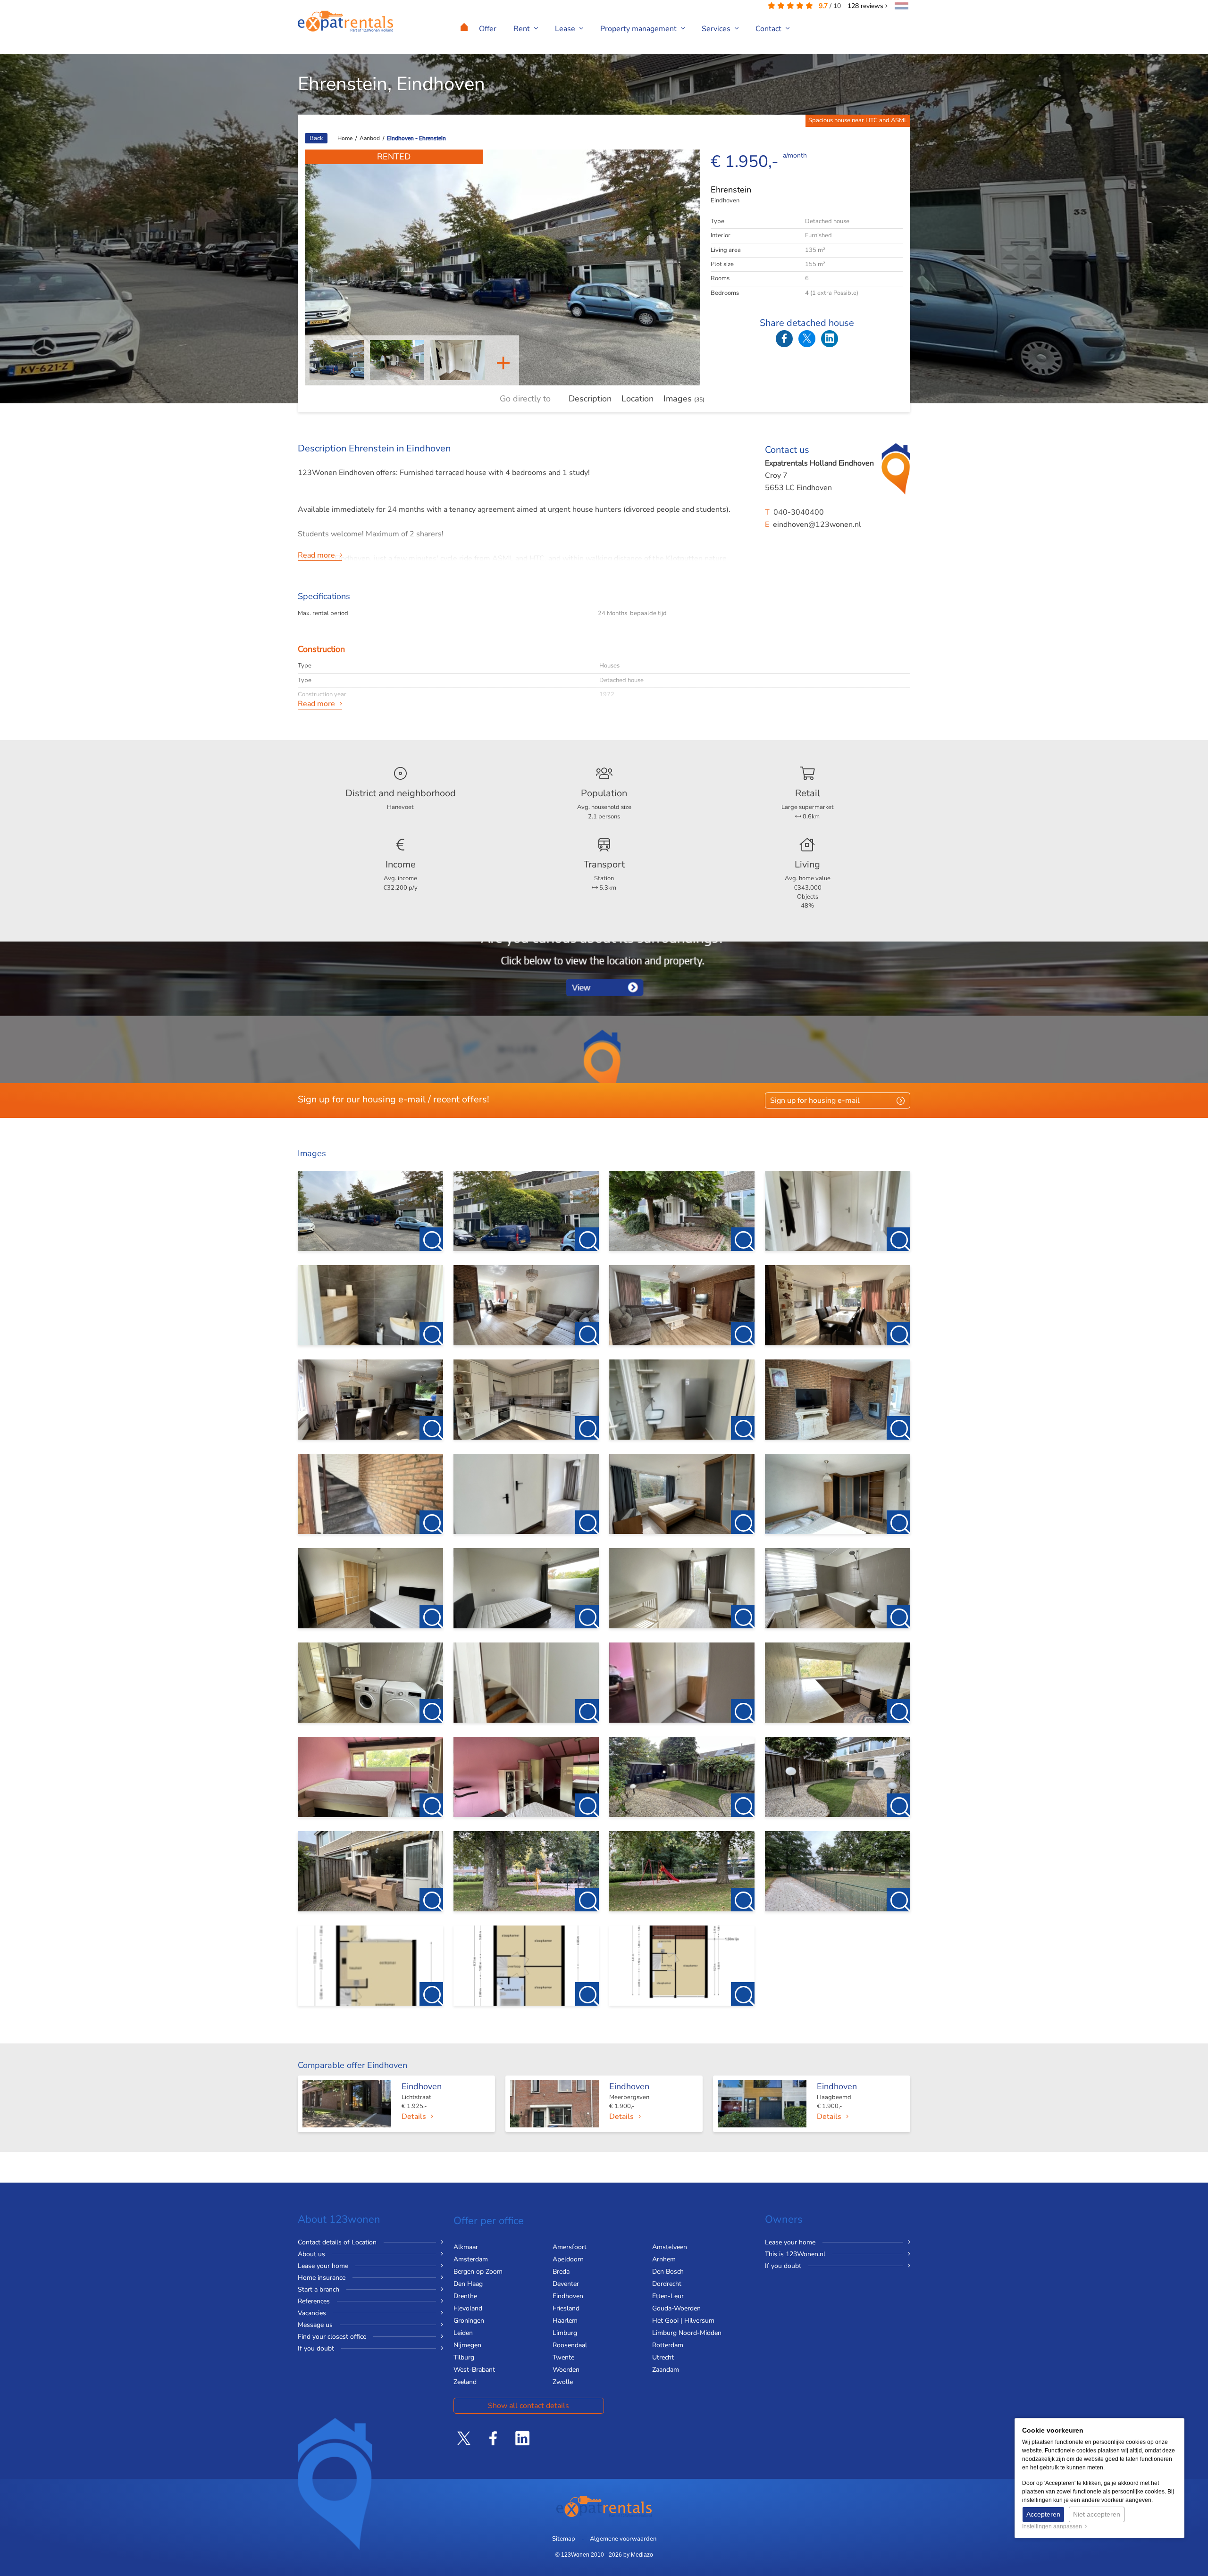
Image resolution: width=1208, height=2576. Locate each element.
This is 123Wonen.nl (795, 2254)
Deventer (566, 2284)
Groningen (469, 2321)
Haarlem (565, 2321)
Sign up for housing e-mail (815, 1100)
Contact (769, 29)
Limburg (565, 2333)
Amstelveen (670, 2247)
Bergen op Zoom (478, 2272)
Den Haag (468, 2284)
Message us (315, 2325)
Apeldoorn (568, 2259)
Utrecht (663, 2357)
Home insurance (322, 2278)
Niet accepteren (1097, 2514)
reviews (866, 6)
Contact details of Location (337, 2242)
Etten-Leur (668, 2296)
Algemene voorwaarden (623, 2539)
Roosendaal (570, 2345)
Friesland (566, 2308)
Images (684, 399)
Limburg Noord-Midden (687, 2333)
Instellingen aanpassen (1053, 2526)
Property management (639, 29)
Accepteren (1043, 2514)
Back (316, 138)
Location (638, 399)
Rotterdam (668, 2345)
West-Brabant (474, 2370)
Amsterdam (471, 2259)
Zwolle (563, 2382)
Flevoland (468, 2308)
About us (311, 2254)
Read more (316, 555)
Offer (488, 29)
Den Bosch (668, 2272)
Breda (561, 2272)
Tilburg (464, 2357)
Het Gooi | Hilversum (683, 2321)
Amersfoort (570, 2247)
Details (414, 2117)
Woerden (566, 2370)
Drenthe (465, 2296)
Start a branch (319, 2289)
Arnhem (664, 2259)
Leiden (463, 2333)
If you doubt (316, 2348)
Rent (523, 29)
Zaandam (666, 2370)
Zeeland (465, 2382)
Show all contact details (528, 2406)
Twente (563, 2357)
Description (590, 399)
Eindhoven (568, 2296)
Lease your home (323, 2266)
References (314, 2301)
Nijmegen (467, 2345)
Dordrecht (667, 2284)
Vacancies (312, 2313)
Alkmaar (466, 2247)
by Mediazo (638, 2555)
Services (717, 29)
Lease (566, 29)
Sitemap (564, 2539)
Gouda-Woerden (676, 2308)
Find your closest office (332, 2337)
